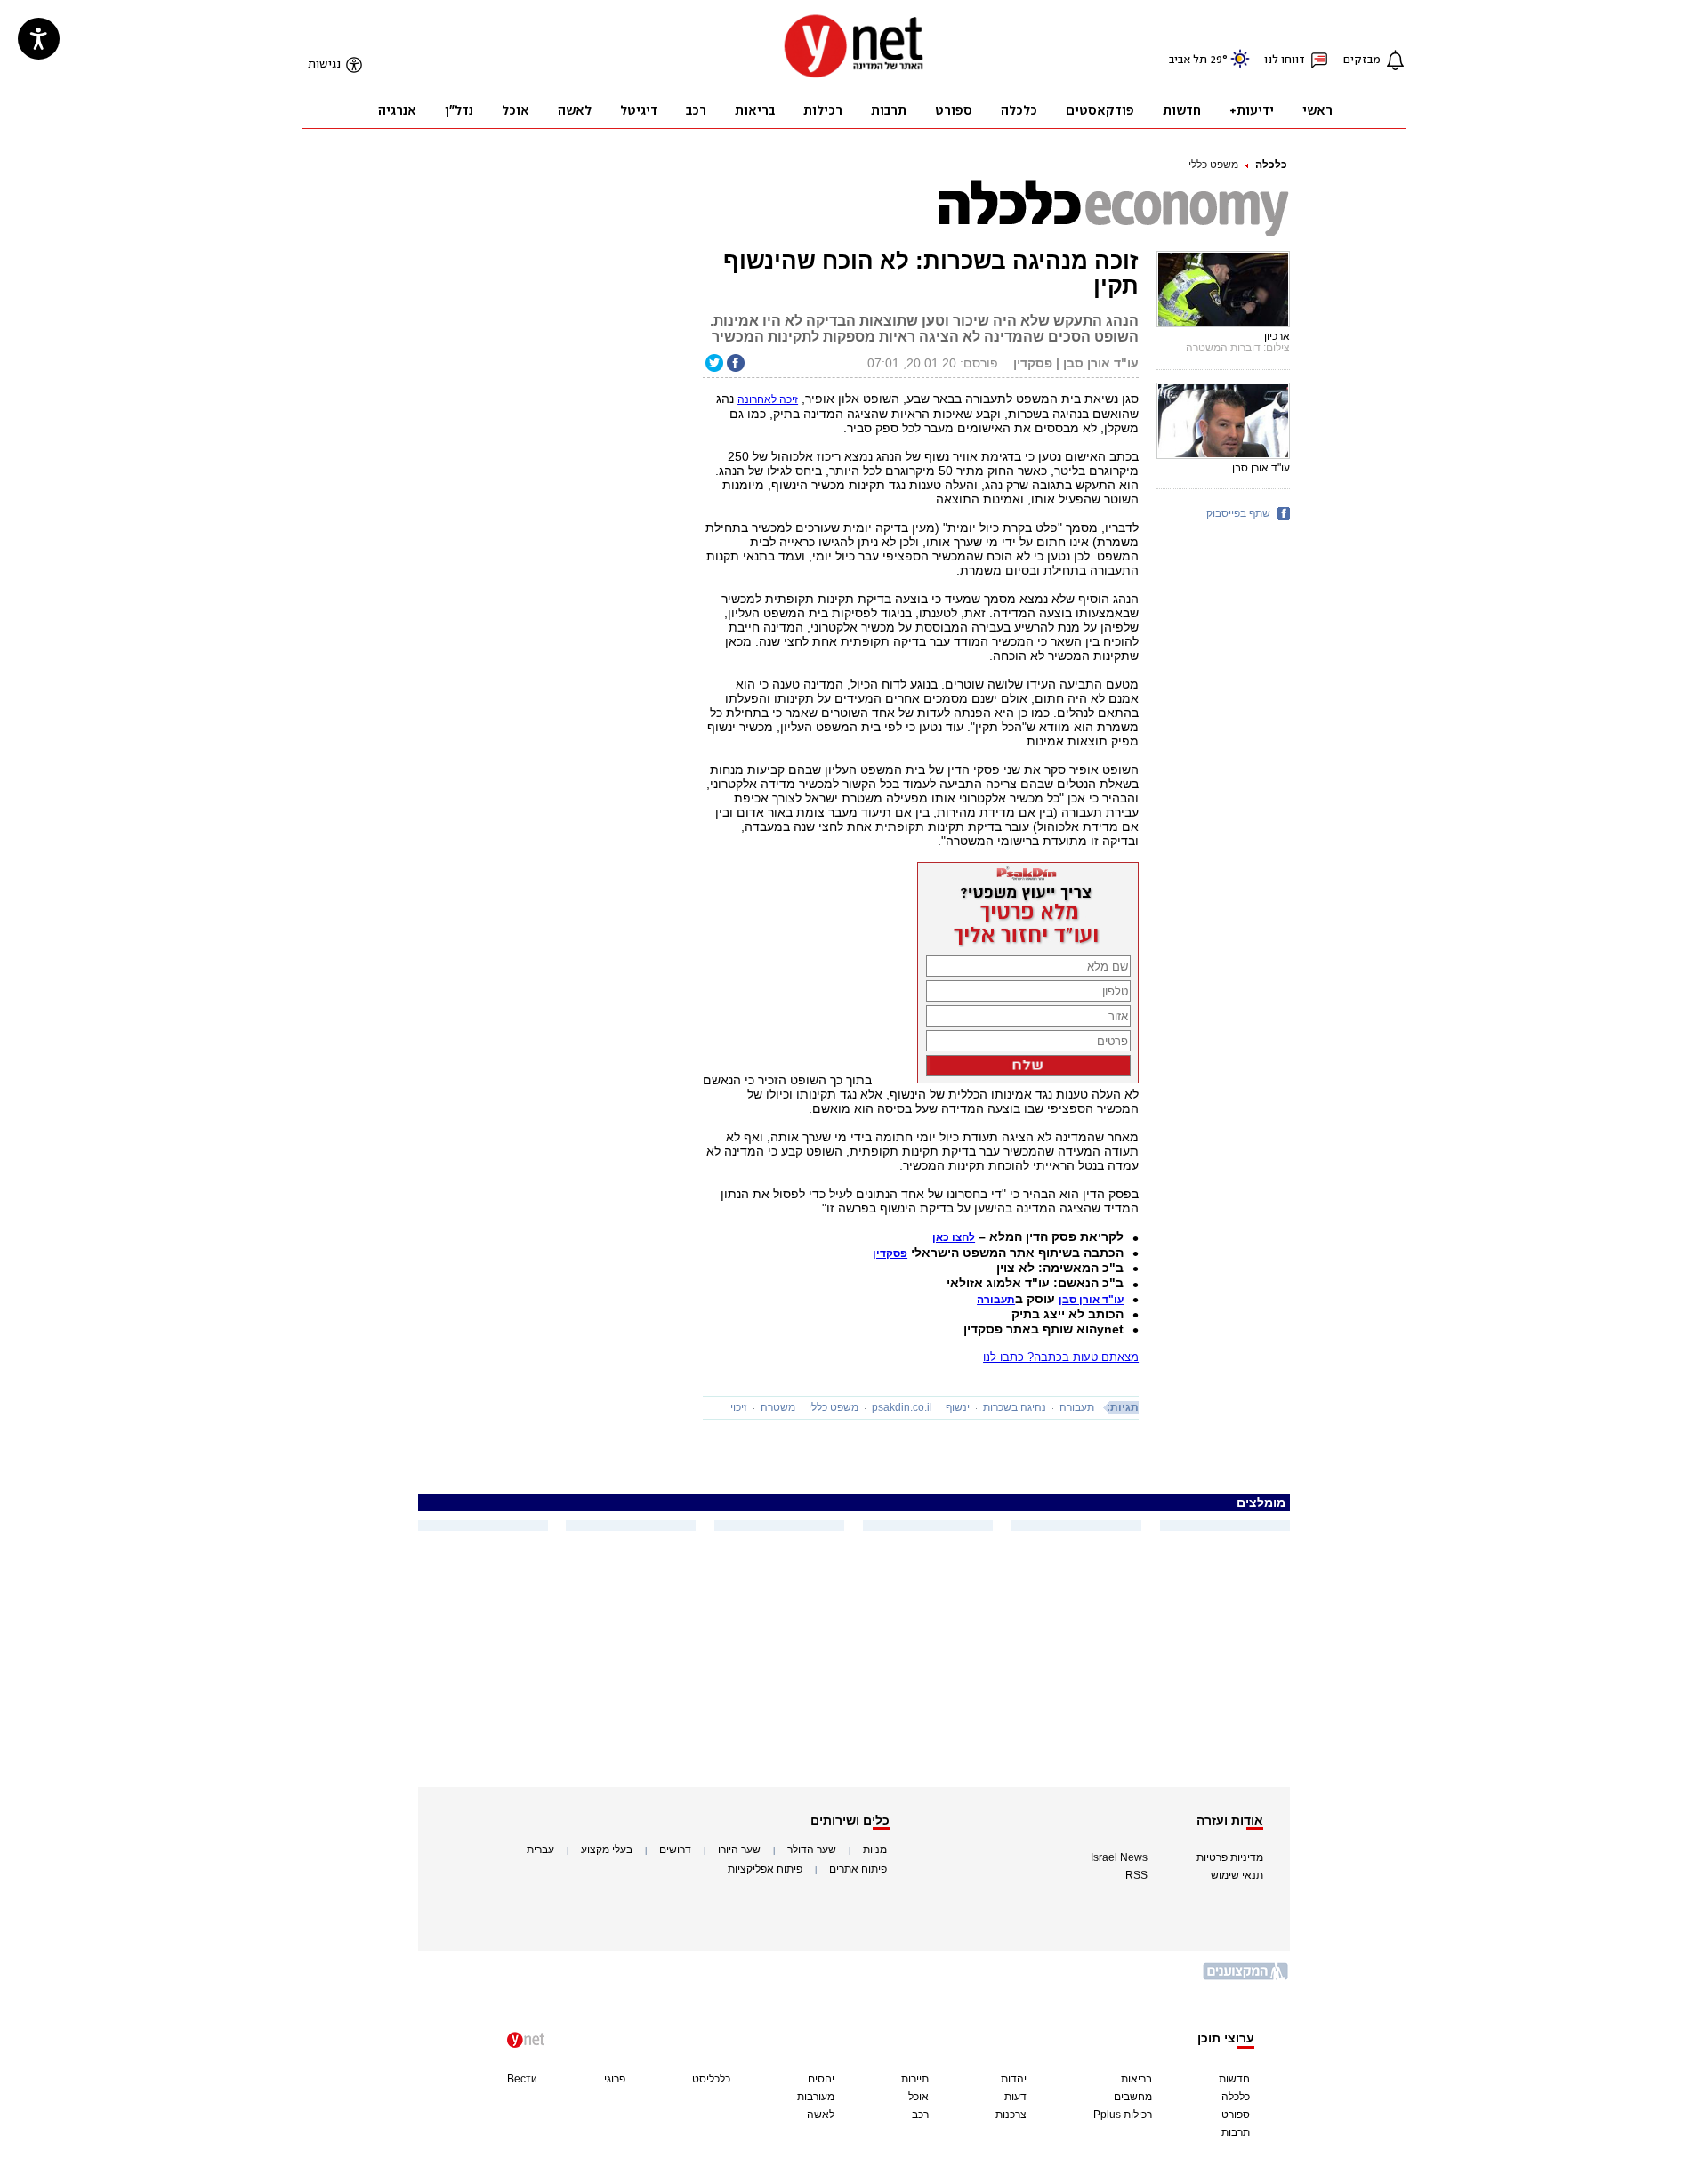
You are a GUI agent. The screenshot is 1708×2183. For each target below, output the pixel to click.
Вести (522, 2079)
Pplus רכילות (1123, 2115)
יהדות (1014, 2079)
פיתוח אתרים (858, 1869)
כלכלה (1271, 165)
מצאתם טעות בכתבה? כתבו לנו (1061, 1357)
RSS (1136, 1875)
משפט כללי (1213, 165)
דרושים (675, 1849)
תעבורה (1077, 1407)
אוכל (918, 2097)
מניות (875, 1849)
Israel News (1119, 1857)
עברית (540, 1849)
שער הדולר (812, 1849)
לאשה (821, 2115)
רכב (920, 2115)
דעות (1015, 2097)
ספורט (1236, 2115)
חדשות (1234, 2079)
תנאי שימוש (1237, 1875)
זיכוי (739, 1407)
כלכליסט (711, 2079)
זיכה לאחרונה (768, 399)
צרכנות (1011, 2115)
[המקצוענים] (1246, 1978)
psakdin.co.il (902, 1407)
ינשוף (958, 1407)
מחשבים (1133, 2097)
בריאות (1136, 2079)
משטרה (778, 1407)
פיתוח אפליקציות (765, 1869)
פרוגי (615, 2079)
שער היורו (739, 1849)
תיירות (915, 2079)
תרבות (1236, 2132)
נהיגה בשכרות (1015, 1407)
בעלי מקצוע (607, 1849)
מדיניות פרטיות (1230, 1857)
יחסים (821, 2079)
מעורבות (816, 2097)
